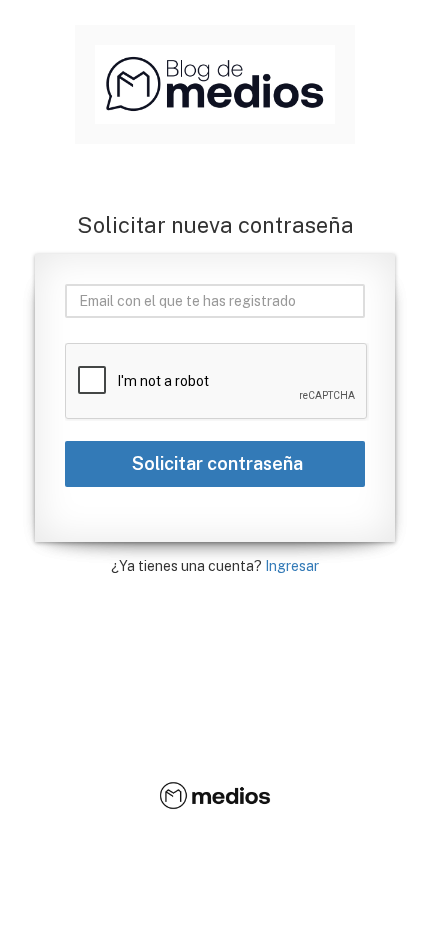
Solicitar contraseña (215, 463)
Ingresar (292, 566)
